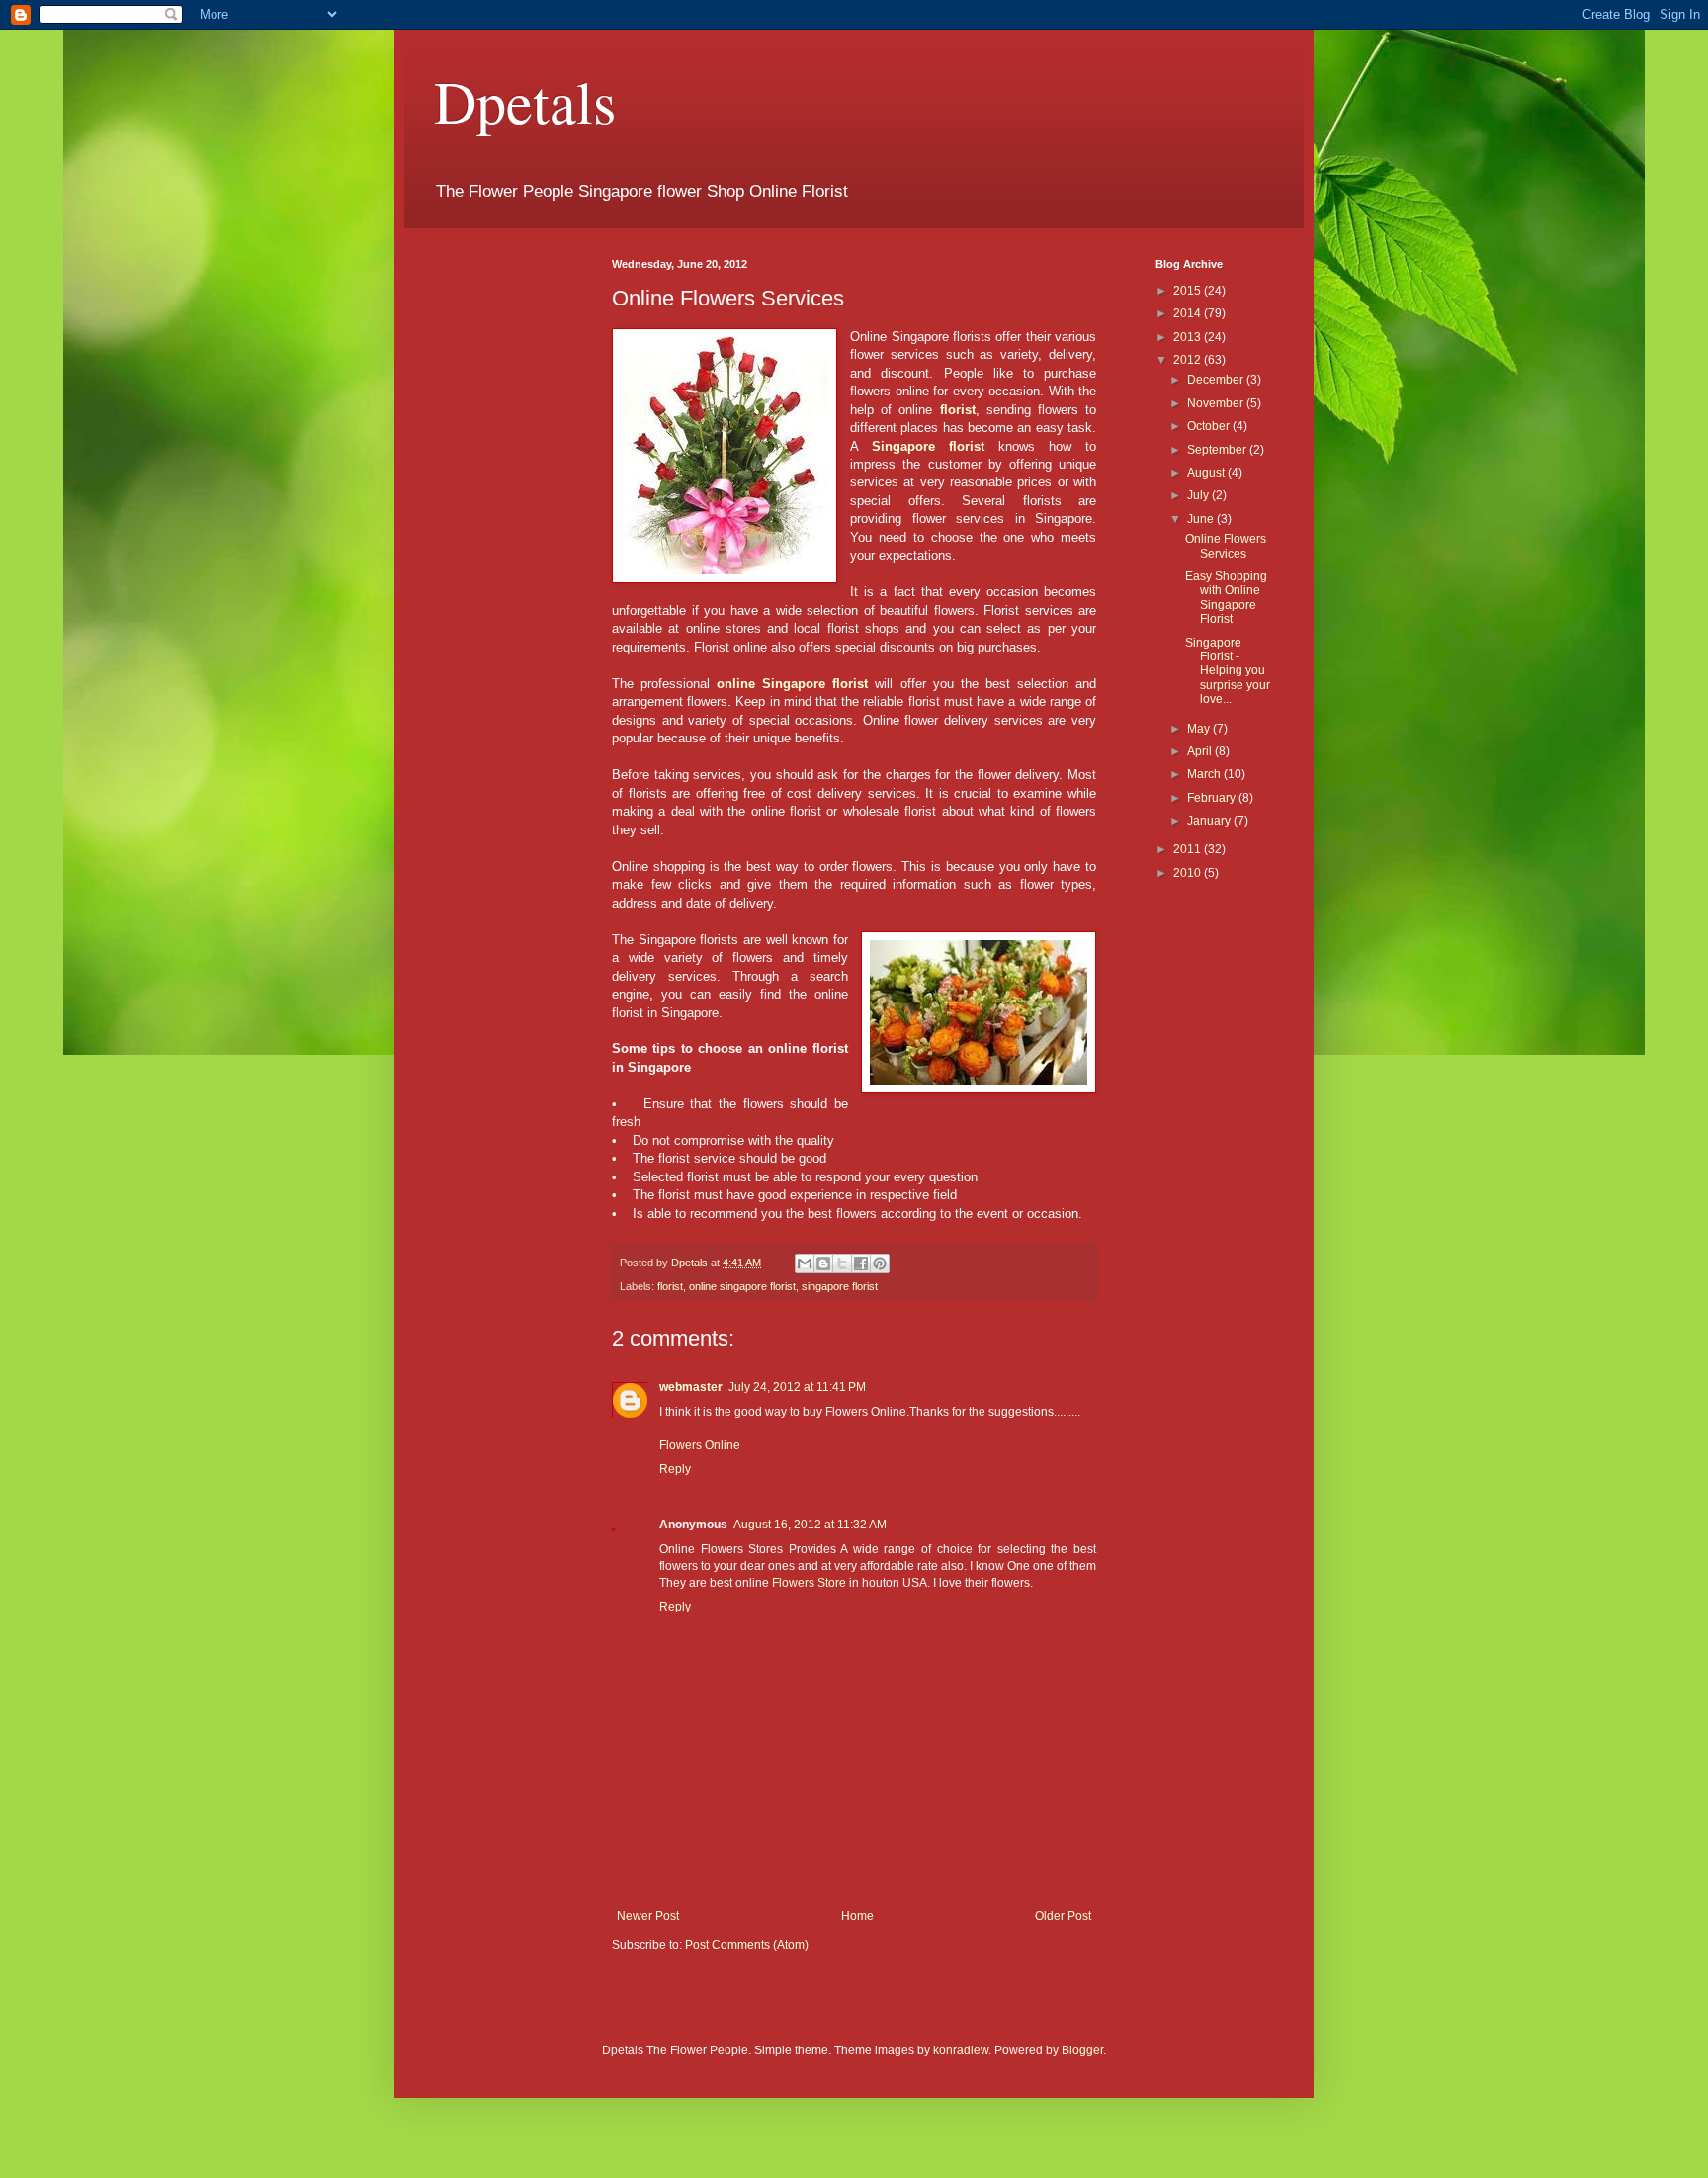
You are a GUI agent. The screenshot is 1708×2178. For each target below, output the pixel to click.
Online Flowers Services (1226, 546)
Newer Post (648, 1916)
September (1218, 450)
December (1217, 380)
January (1210, 821)
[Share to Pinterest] (880, 1263)
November (1217, 403)
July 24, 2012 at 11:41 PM (797, 1387)
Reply (675, 1469)
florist (670, 1286)
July (1199, 495)
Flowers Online (700, 1445)
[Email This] (805, 1263)
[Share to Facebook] (861, 1263)
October (1210, 426)
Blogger (1082, 2050)
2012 (1189, 360)
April (1201, 751)
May (1200, 729)
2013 (1189, 337)
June (1202, 519)
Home (857, 1916)
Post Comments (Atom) (747, 1945)
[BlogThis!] (823, 1263)
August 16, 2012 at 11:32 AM (810, 1525)
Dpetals (525, 101)
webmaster (691, 1387)
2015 (1189, 291)
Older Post (1063, 1916)
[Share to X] (842, 1263)
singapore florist (840, 1286)
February (1213, 798)
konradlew (961, 2050)
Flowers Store (809, 1583)
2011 (1189, 849)
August (1207, 473)
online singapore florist (742, 1286)
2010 (1189, 873)
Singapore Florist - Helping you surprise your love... (1228, 671)
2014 (1189, 313)
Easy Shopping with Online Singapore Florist (1226, 598)
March (1205, 774)
